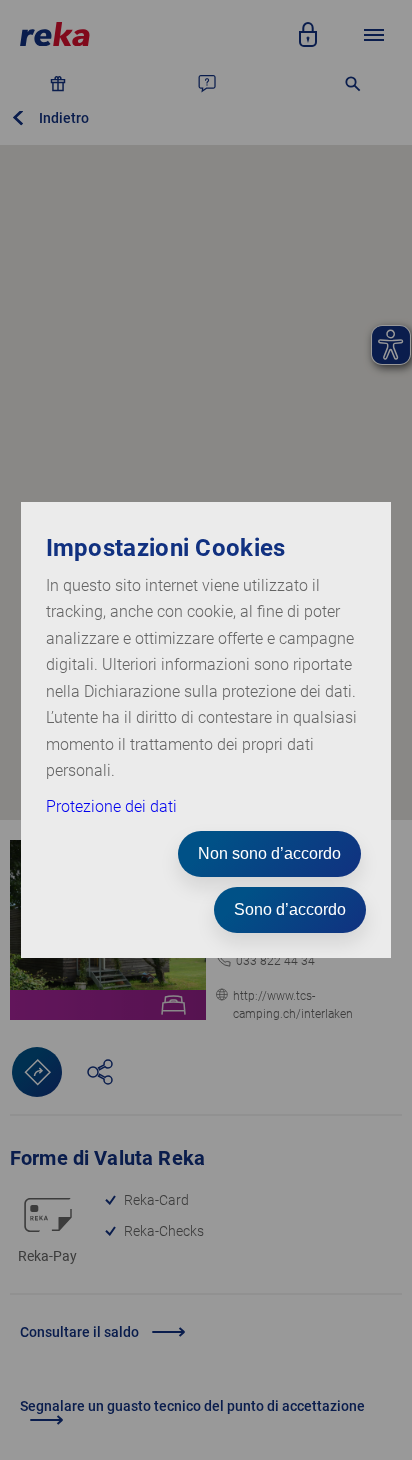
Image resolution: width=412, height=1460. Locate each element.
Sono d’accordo (290, 909)
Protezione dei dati (111, 806)
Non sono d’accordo (269, 853)
